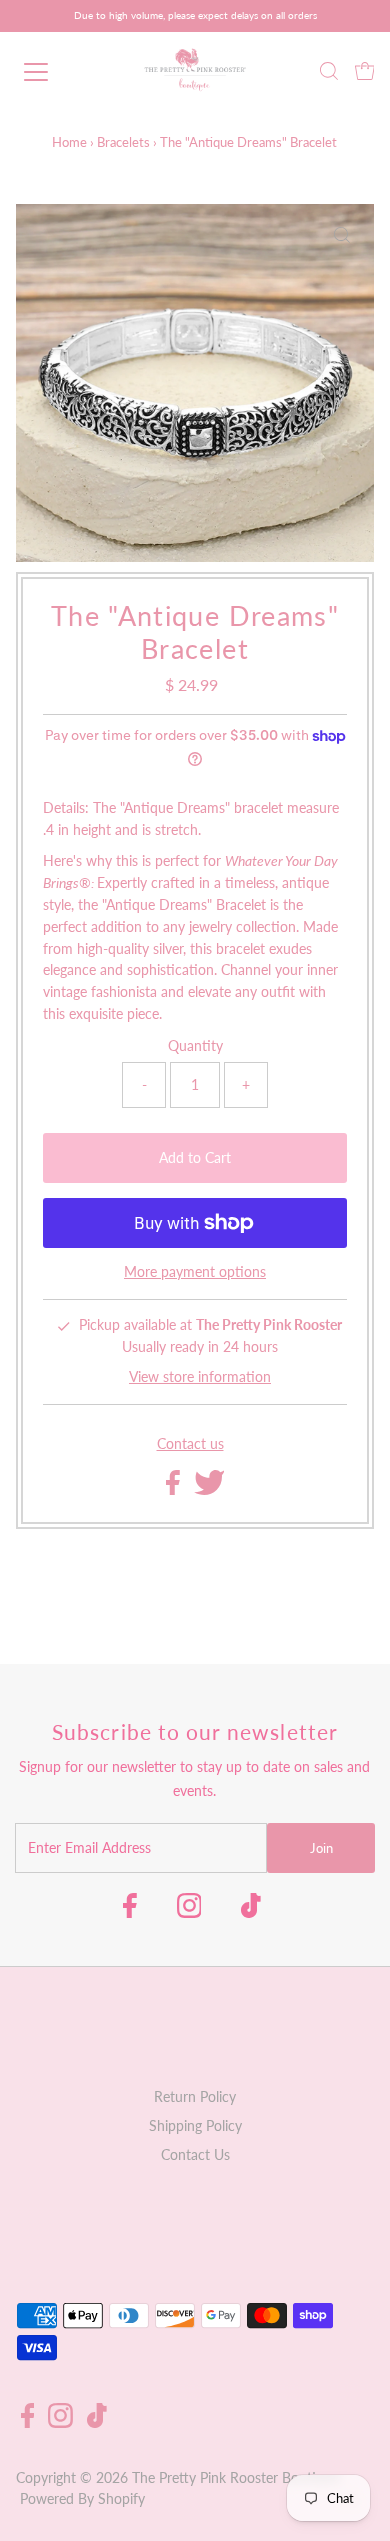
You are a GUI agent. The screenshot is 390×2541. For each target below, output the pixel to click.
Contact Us (195, 2155)
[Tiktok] (251, 1912)
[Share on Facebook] (175, 1490)
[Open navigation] (53, 72)
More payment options (195, 1272)
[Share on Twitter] (209, 1490)
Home (69, 142)
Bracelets (123, 142)
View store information (200, 1377)
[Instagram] (189, 1912)
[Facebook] (130, 1912)
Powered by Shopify (82, 2499)
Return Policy (195, 2097)
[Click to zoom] (342, 236)
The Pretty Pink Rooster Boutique (235, 2478)
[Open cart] (365, 72)
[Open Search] (329, 72)
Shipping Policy (195, 2126)
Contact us (190, 1445)
